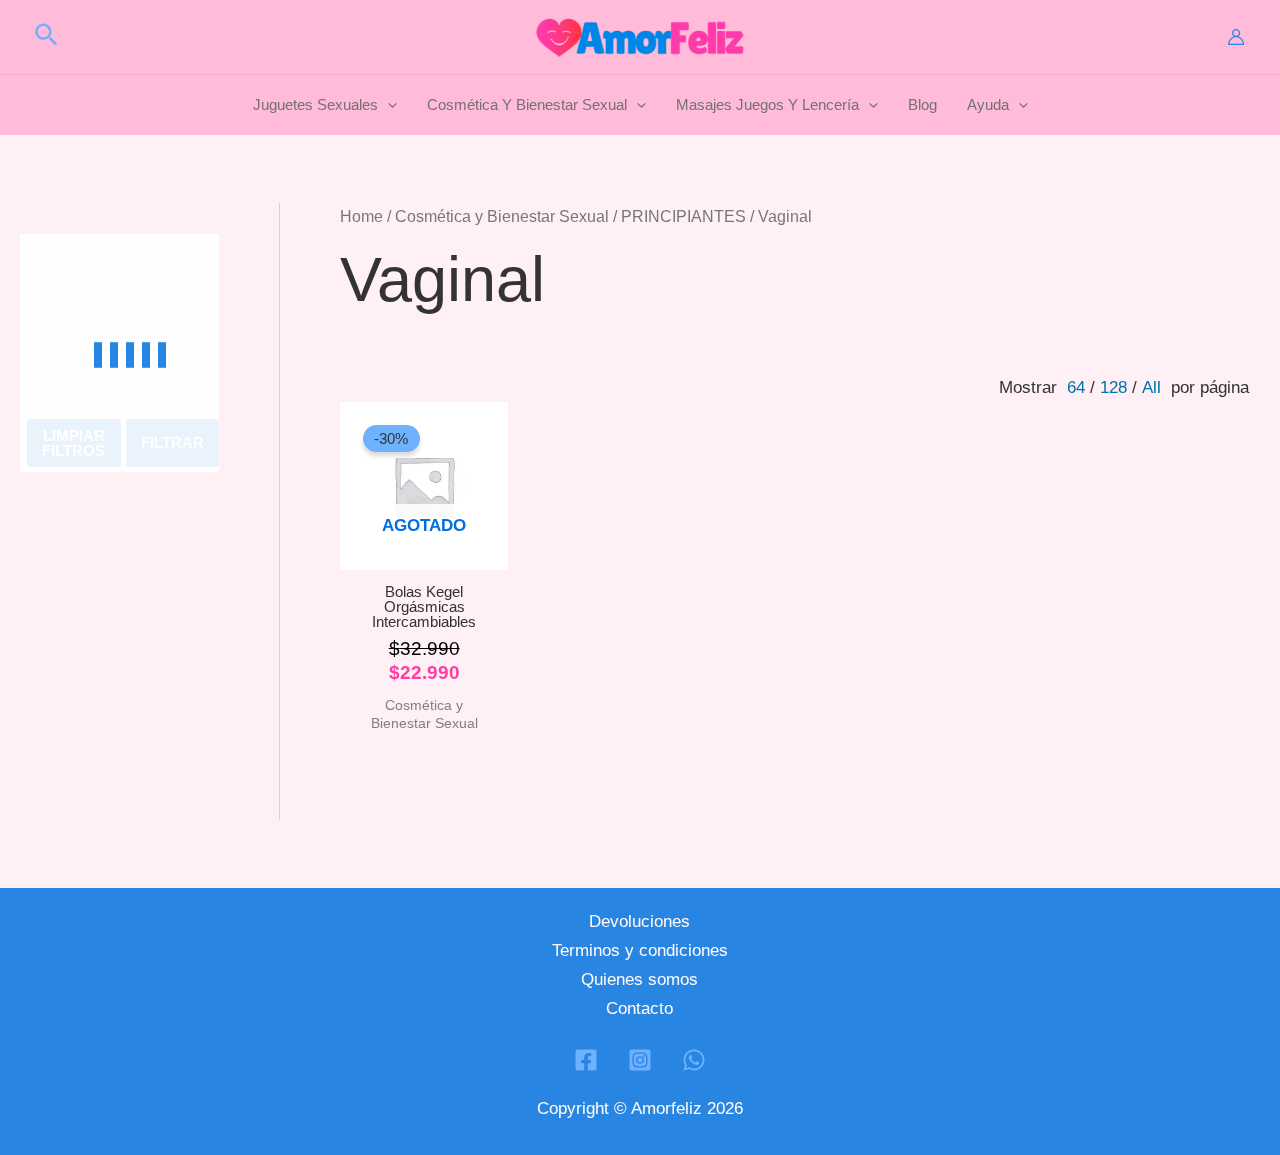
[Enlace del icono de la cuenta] (1236, 37)
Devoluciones (639, 921)
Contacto (639, 1008)
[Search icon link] (47, 38)
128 (1113, 387)
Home (361, 216)
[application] (387, 105)
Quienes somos (639, 979)
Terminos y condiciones (640, 950)
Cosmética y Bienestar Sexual (502, 216)
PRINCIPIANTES (683, 216)
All (1151, 387)
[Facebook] (586, 1060)
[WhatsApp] (694, 1060)
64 (1076, 387)
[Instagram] (640, 1060)
